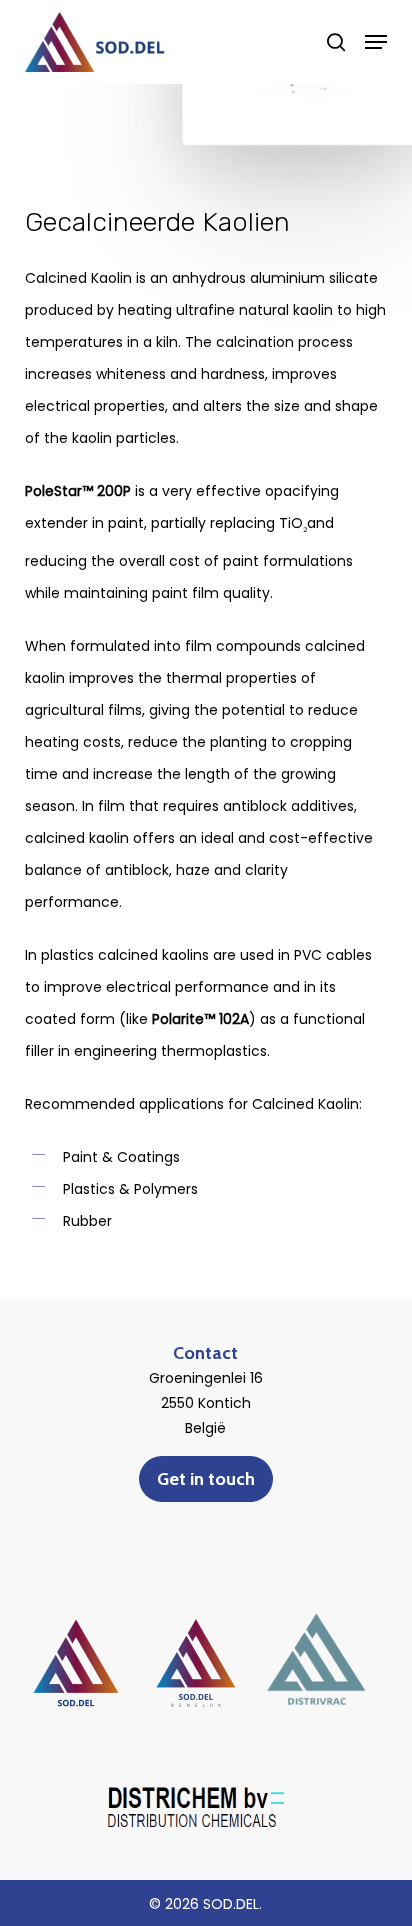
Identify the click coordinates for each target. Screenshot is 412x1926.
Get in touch (206, 1479)
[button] (376, 42)
